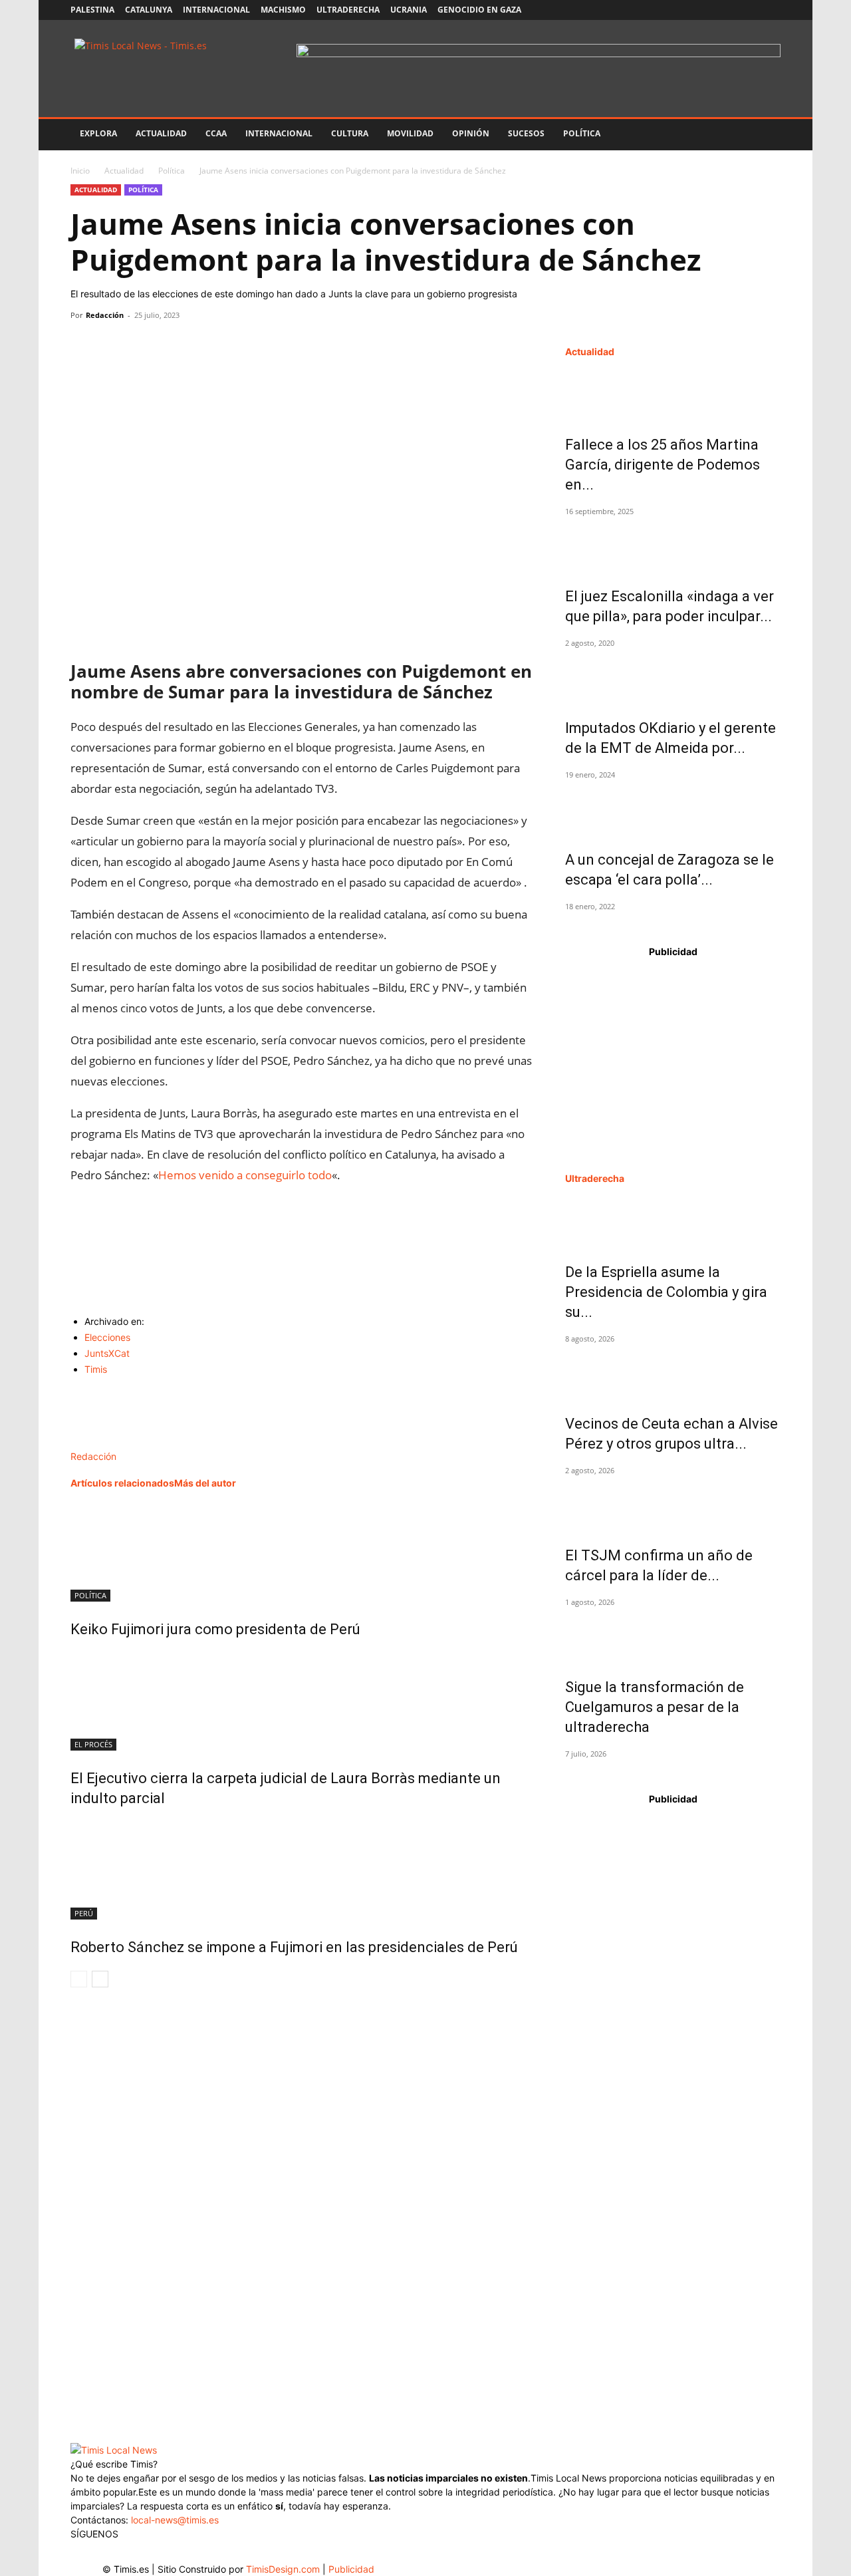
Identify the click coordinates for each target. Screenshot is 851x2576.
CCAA (216, 133)
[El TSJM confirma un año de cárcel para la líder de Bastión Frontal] (673, 1504)
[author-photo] (99, 1442)
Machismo (283, 10)
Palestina (92, 10)
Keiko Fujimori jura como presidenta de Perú (215, 1629)
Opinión (471, 133)
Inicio (80, 171)
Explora (98, 133)
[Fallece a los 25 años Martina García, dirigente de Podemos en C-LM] (673, 394)
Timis (96, 1369)
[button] (765, 135)
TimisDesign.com (284, 2569)
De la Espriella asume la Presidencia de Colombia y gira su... (666, 1292)
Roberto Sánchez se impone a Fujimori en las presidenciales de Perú (294, 1947)
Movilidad (410, 133)
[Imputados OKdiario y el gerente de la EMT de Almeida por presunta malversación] (673, 677)
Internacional (216, 10)
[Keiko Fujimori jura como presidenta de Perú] (302, 1552)
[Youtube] (749, 10)
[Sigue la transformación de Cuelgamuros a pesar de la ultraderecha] (673, 1636)
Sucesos (526, 133)
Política (582, 133)
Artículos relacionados (122, 1483)
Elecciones (107, 1337)
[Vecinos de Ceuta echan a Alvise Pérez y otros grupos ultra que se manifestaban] (673, 1373)
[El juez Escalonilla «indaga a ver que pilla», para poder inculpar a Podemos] (673, 545)
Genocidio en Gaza (479, 10)
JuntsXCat (107, 1353)
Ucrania (409, 10)
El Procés (93, 1744)
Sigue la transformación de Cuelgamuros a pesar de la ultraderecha (655, 1707)
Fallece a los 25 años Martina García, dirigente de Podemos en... (663, 465)
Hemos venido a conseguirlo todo (245, 1175)
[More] (207, 345)
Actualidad (161, 133)
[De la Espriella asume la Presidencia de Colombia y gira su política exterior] (673, 1221)
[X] (727, 10)
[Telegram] (176, 345)
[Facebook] (683, 10)
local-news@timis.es (175, 2520)
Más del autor (205, 1483)
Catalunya (149, 10)
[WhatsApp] (145, 345)
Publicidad (351, 2569)
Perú (84, 1913)
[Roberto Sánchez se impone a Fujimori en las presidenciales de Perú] (302, 1870)
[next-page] (100, 1979)
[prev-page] (79, 1979)
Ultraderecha (348, 10)
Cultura (350, 133)
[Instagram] (705, 10)
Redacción (105, 315)
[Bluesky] (771, 10)
